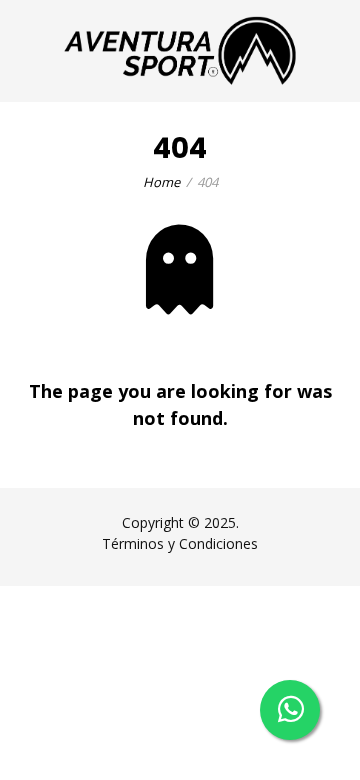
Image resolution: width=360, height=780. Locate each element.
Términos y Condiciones (180, 543)
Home (161, 182)
